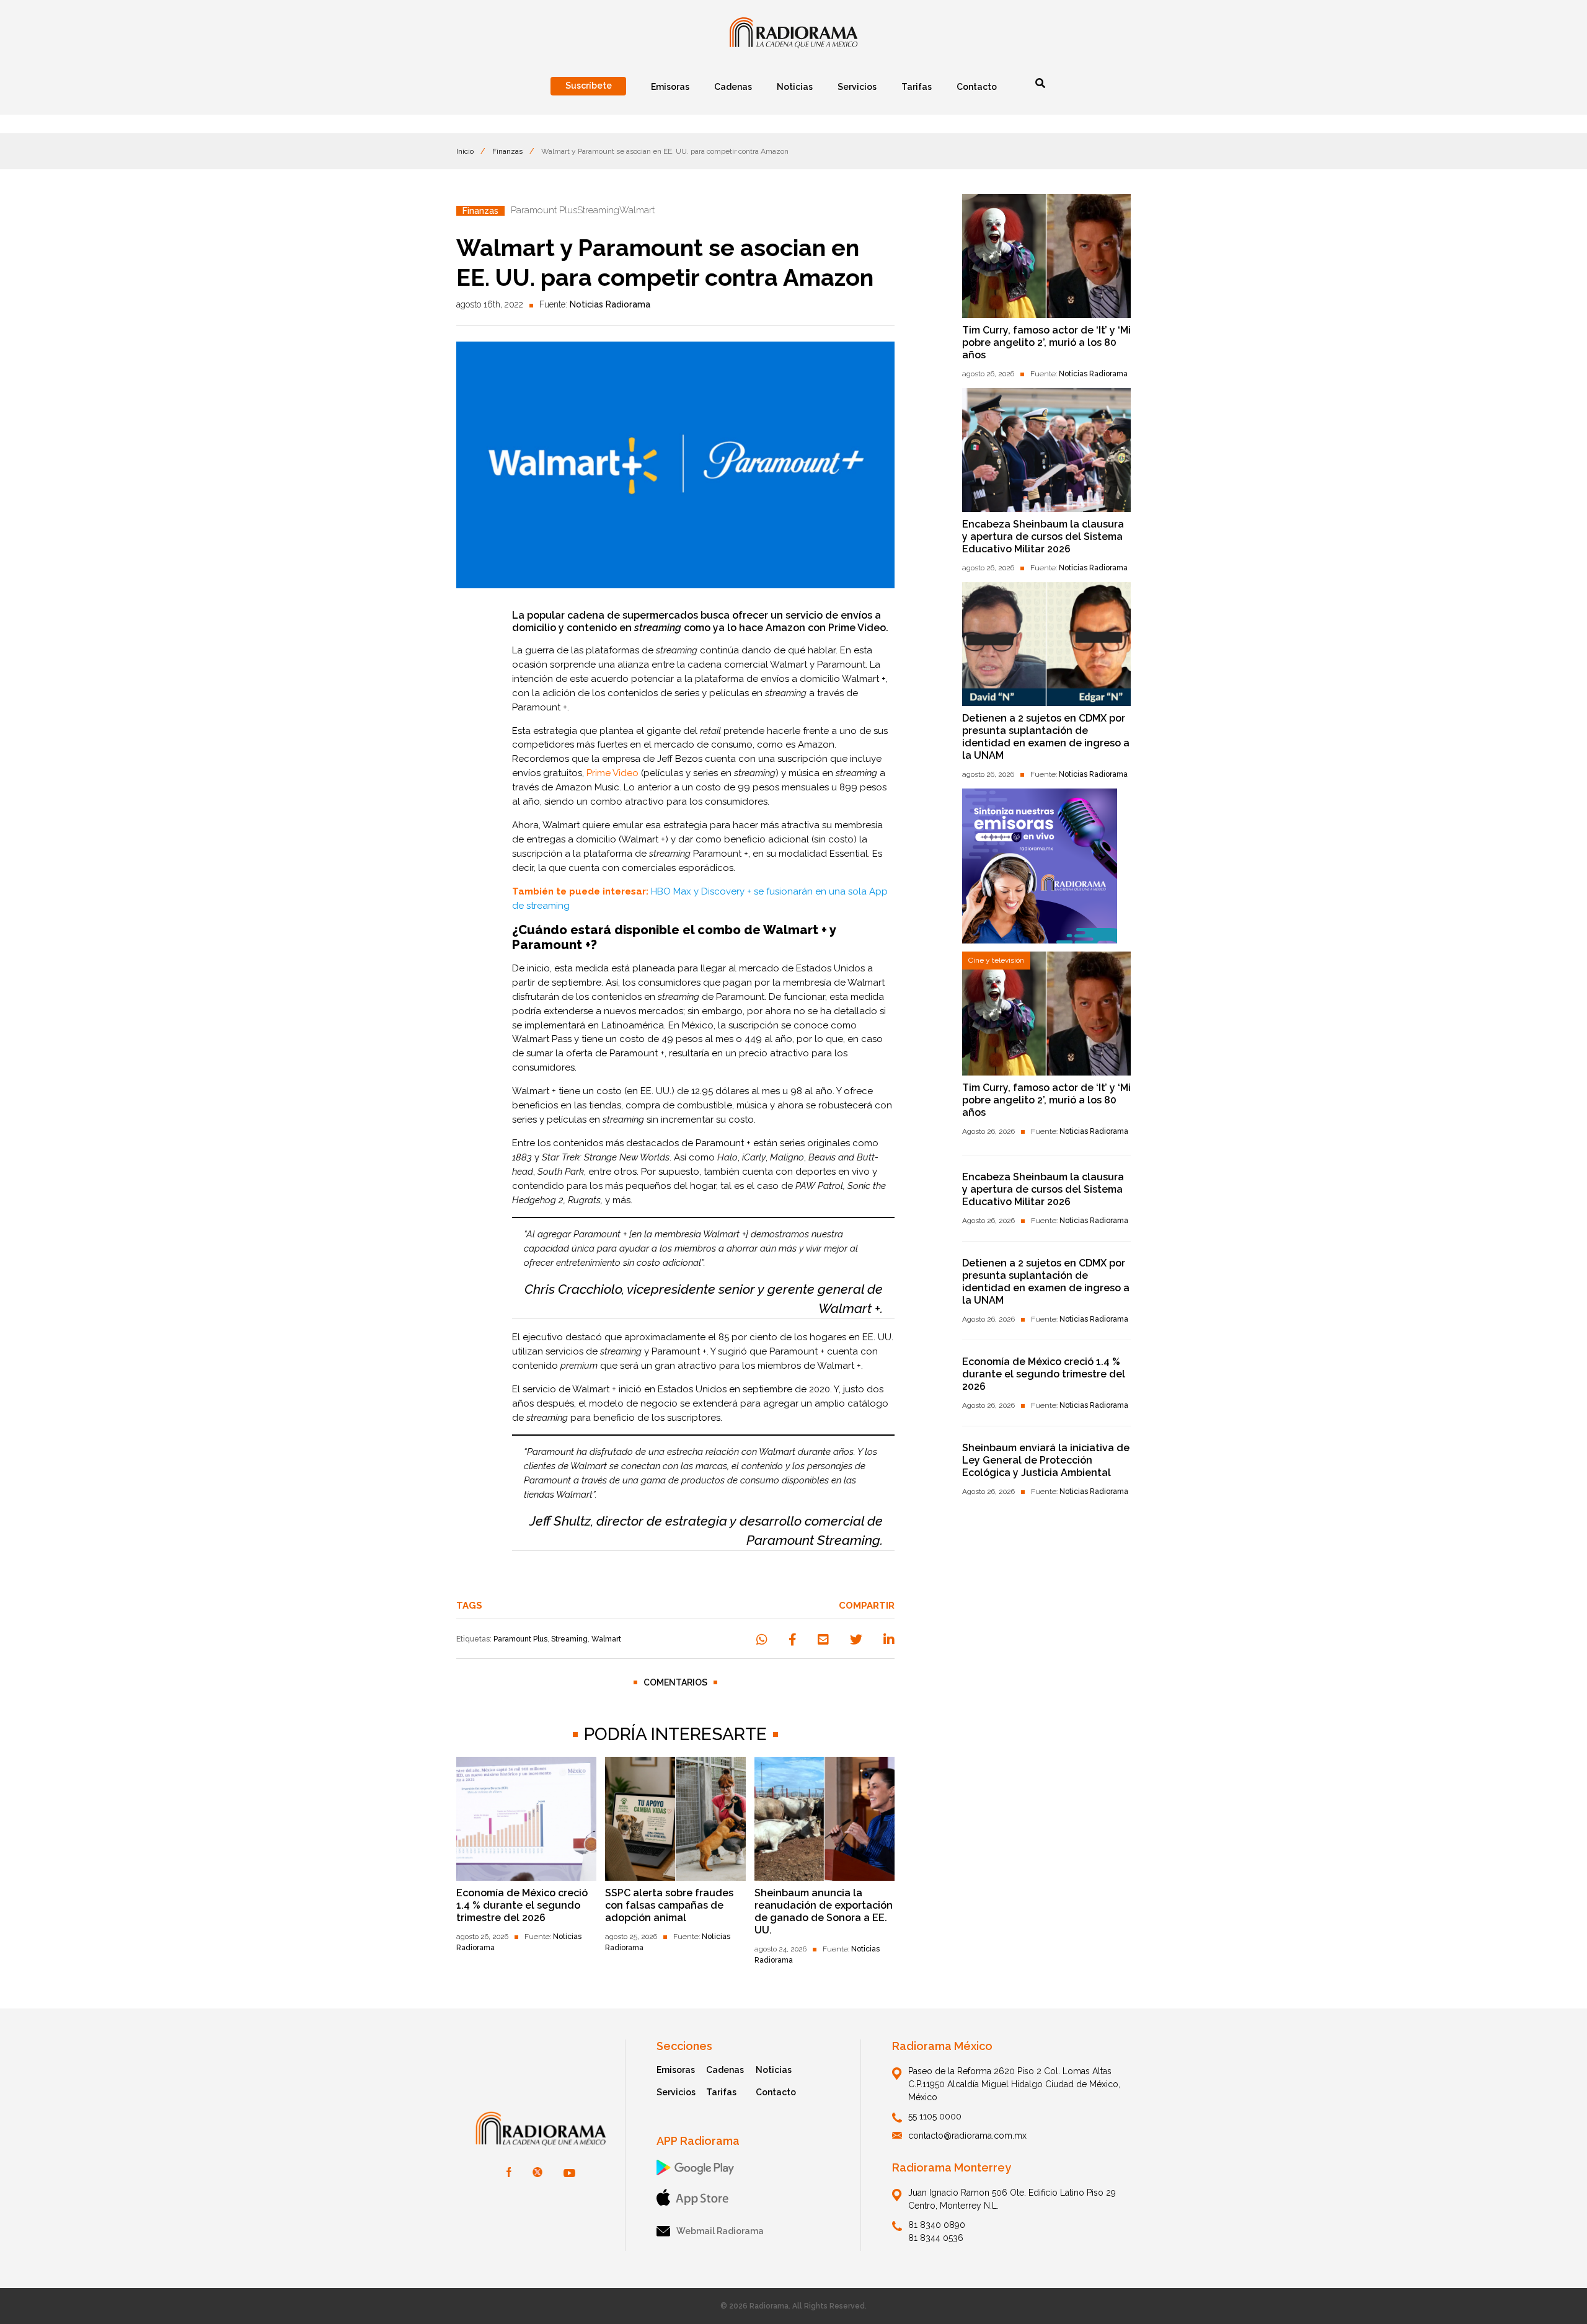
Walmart (606, 1639)
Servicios (676, 2092)
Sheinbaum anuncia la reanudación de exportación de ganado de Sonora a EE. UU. (824, 1911)
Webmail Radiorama (720, 2231)
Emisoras (676, 2070)
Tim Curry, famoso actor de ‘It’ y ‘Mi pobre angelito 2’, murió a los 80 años (1046, 342)
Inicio (465, 151)
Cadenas (725, 2070)
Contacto (776, 2092)
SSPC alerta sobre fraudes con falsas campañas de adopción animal (669, 1905)
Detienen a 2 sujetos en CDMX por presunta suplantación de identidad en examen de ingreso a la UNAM (1046, 737)
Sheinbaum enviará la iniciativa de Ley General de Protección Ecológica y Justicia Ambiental (1046, 1460)
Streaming (569, 1639)
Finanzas (507, 151)
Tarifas (721, 2092)
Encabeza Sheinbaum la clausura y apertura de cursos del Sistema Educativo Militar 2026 (1043, 537)
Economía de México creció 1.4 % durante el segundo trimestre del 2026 (522, 1905)
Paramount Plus (520, 1639)
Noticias (774, 2070)
